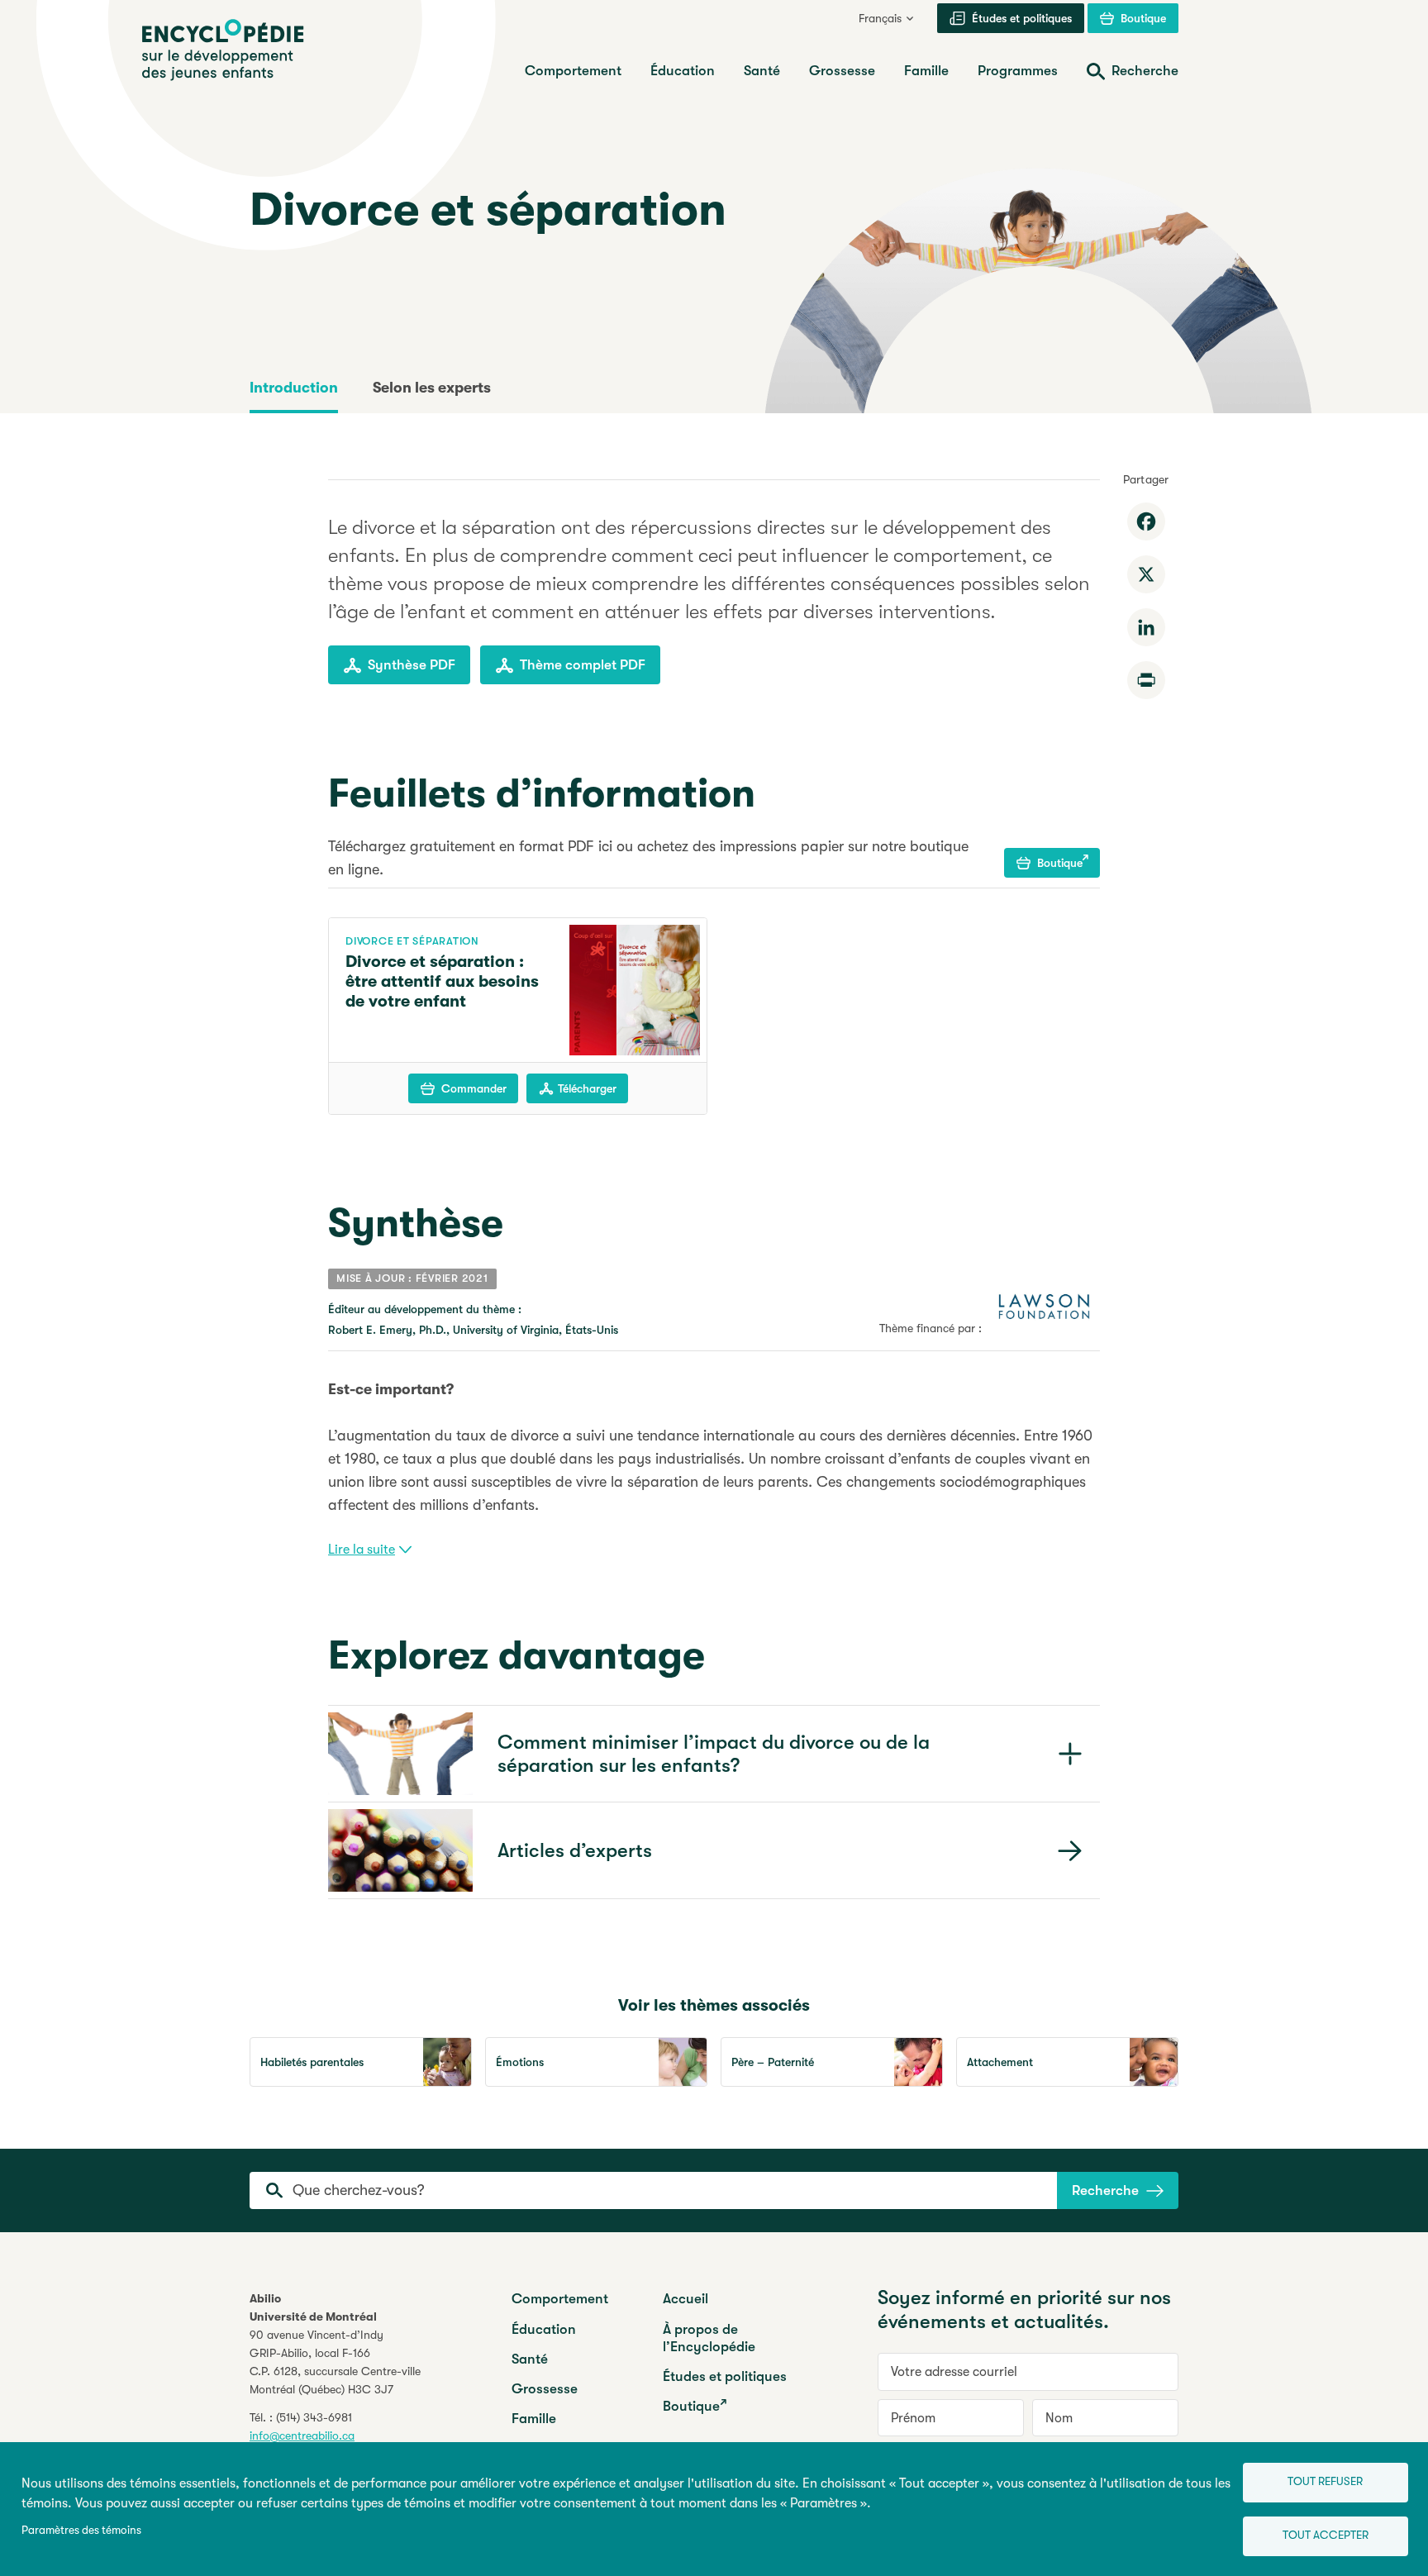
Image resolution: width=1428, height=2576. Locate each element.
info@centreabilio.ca (302, 2436)
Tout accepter (1326, 2535)
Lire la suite (362, 1550)
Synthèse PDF (412, 665)
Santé (530, 2359)
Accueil (685, 2299)
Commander (474, 1088)
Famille (534, 2419)
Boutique (1060, 863)
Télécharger (587, 1088)
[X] (1146, 574)
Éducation (544, 2329)
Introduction (294, 388)
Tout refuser (1325, 2481)
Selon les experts (432, 388)
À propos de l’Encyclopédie (709, 2338)
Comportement (560, 2299)
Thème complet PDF (583, 665)
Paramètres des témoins (81, 2530)
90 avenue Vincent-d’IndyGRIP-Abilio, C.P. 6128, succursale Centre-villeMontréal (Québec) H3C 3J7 (335, 2362)
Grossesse (545, 2389)
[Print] (1146, 680)
